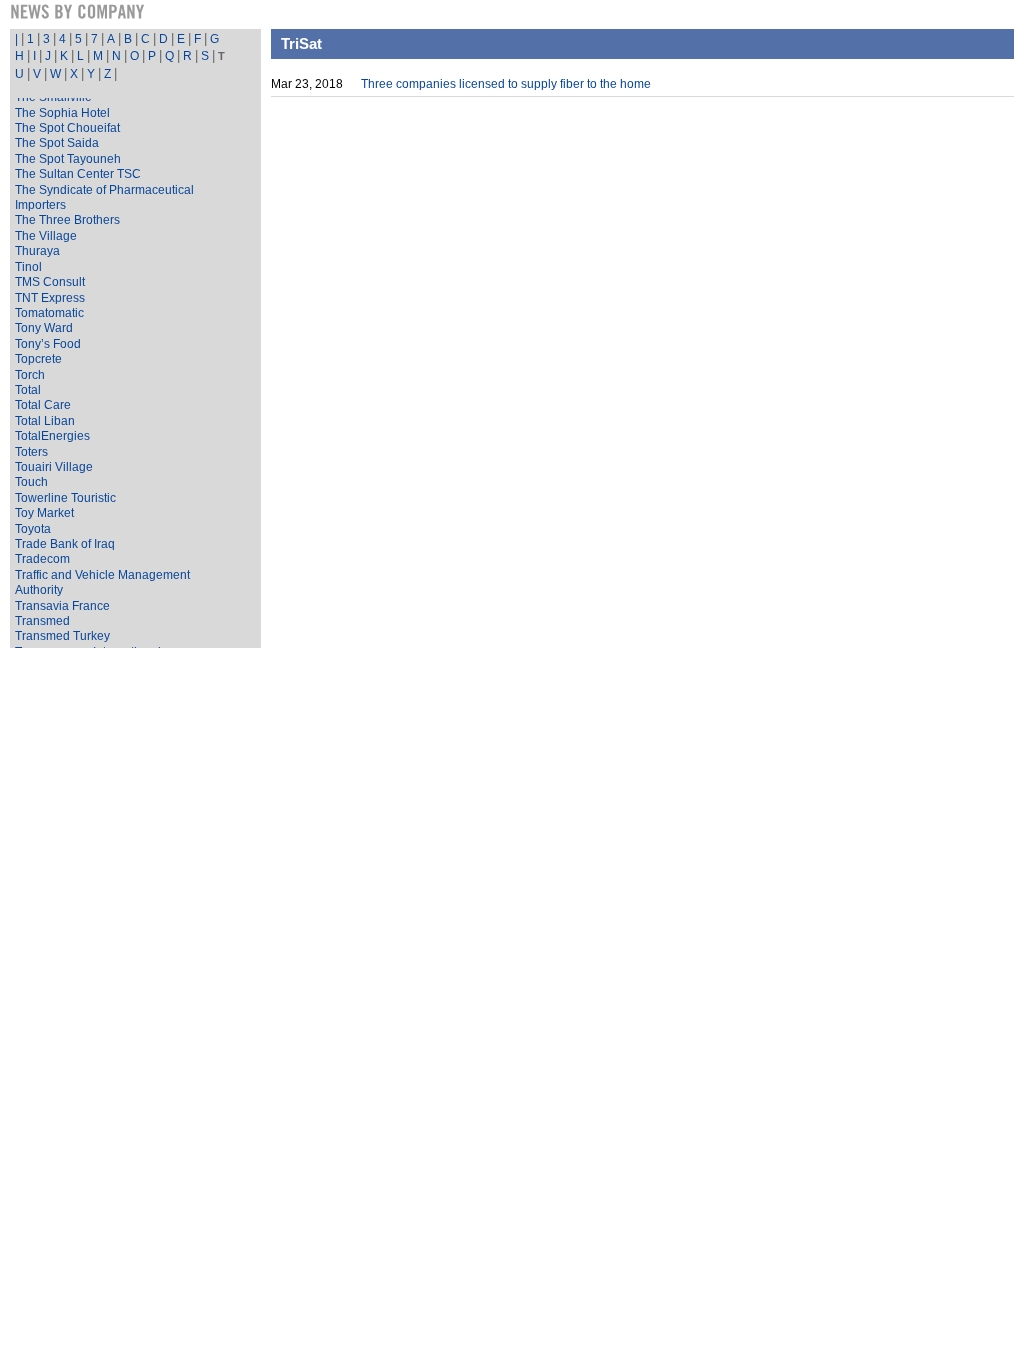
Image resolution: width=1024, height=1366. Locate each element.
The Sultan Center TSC (78, 174)
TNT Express (50, 298)
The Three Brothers (67, 220)
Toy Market (44, 513)
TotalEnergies (52, 436)
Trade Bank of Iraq (65, 544)
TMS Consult (50, 282)
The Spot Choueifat (67, 128)
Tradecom (42, 559)
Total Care (43, 405)
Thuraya (37, 251)
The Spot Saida (57, 143)
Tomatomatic (49, 313)
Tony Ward (44, 328)
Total (28, 390)
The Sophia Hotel (62, 113)
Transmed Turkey (62, 636)
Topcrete (38, 359)
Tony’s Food (48, 344)
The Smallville (53, 97)
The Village (46, 236)
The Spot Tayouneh (68, 159)
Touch (31, 482)
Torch (30, 375)
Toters (31, 452)
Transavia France (62, 606)
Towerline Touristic (65, 498)
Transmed (42, 621)
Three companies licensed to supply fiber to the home (506, 84)
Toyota (33, 529)
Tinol (28, 267)
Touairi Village (54, 467)
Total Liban (45, 421)
